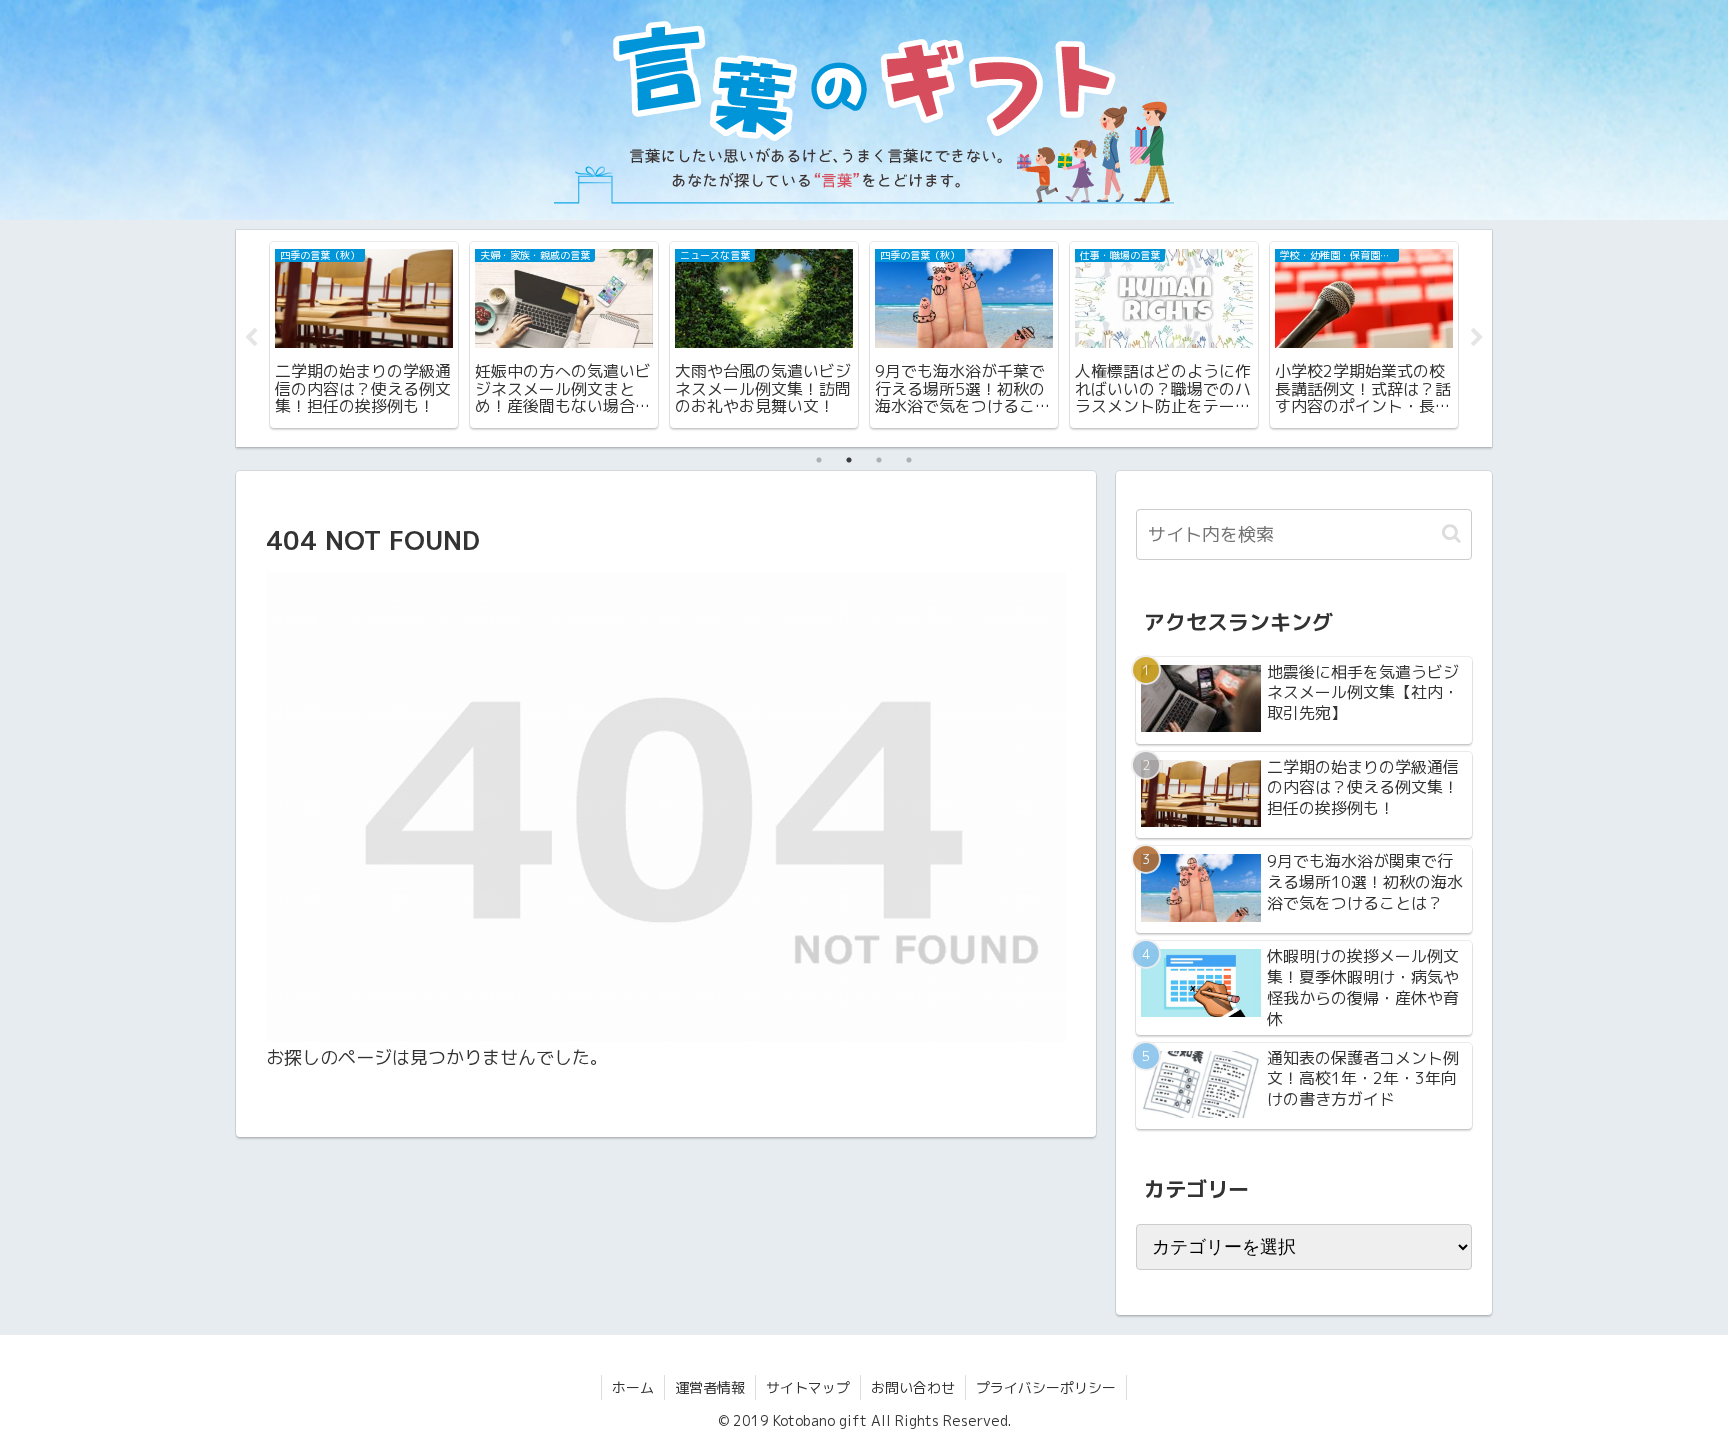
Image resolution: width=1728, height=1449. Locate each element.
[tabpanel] (364, 335)
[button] (1451, 533)
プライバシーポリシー (1046, 1387)
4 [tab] (909, 460)
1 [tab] (819, 460)
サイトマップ (808, 1387)
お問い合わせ (913, 1387)
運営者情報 (710, 1387)
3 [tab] (879, 460)
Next (1477, 338)
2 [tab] (849, 460)
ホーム (633, 1387)
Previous (251, 338)
